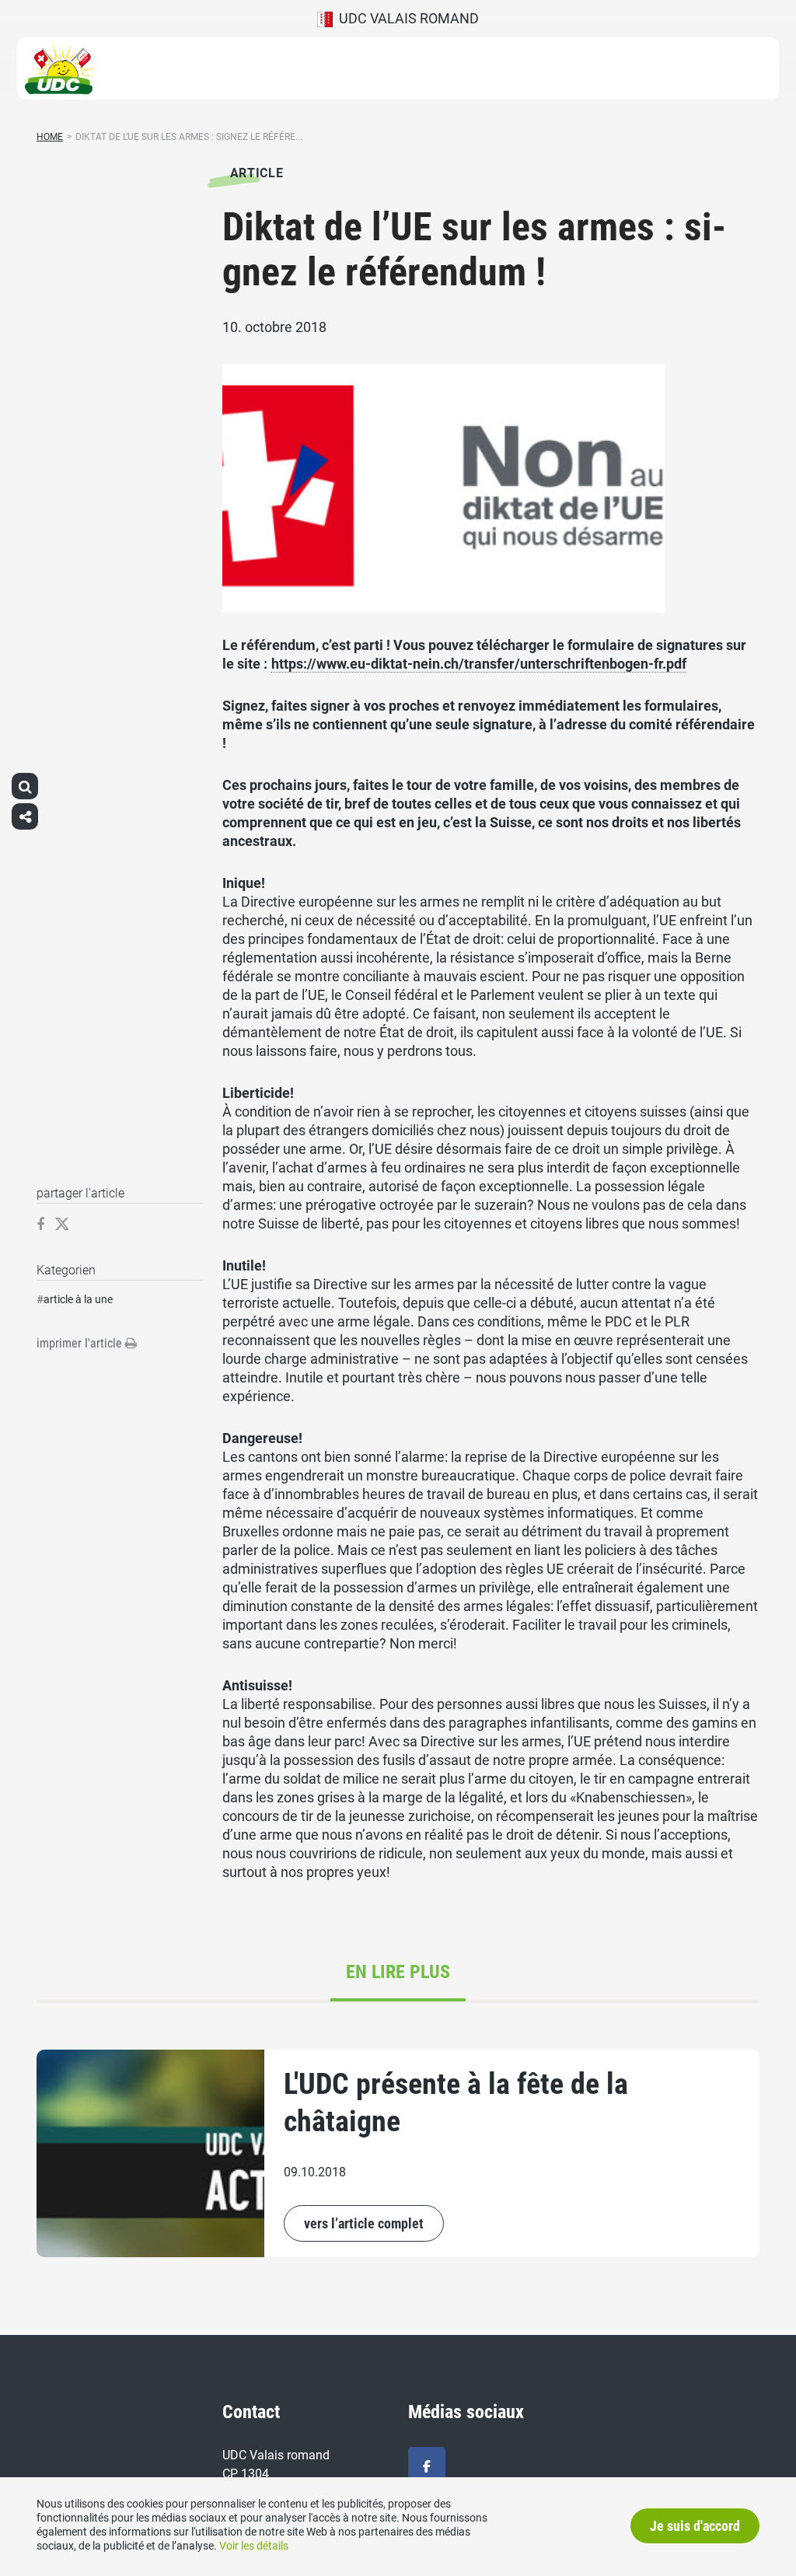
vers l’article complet (364, 2223)
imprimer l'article (81, 1343)
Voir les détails (254, 2546)
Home (50, 137)
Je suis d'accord (695, 2526)
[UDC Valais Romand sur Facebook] (427, 2467)
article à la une (78, 1299)
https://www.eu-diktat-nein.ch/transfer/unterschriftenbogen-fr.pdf (479, 664)
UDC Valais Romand (406, 18)
